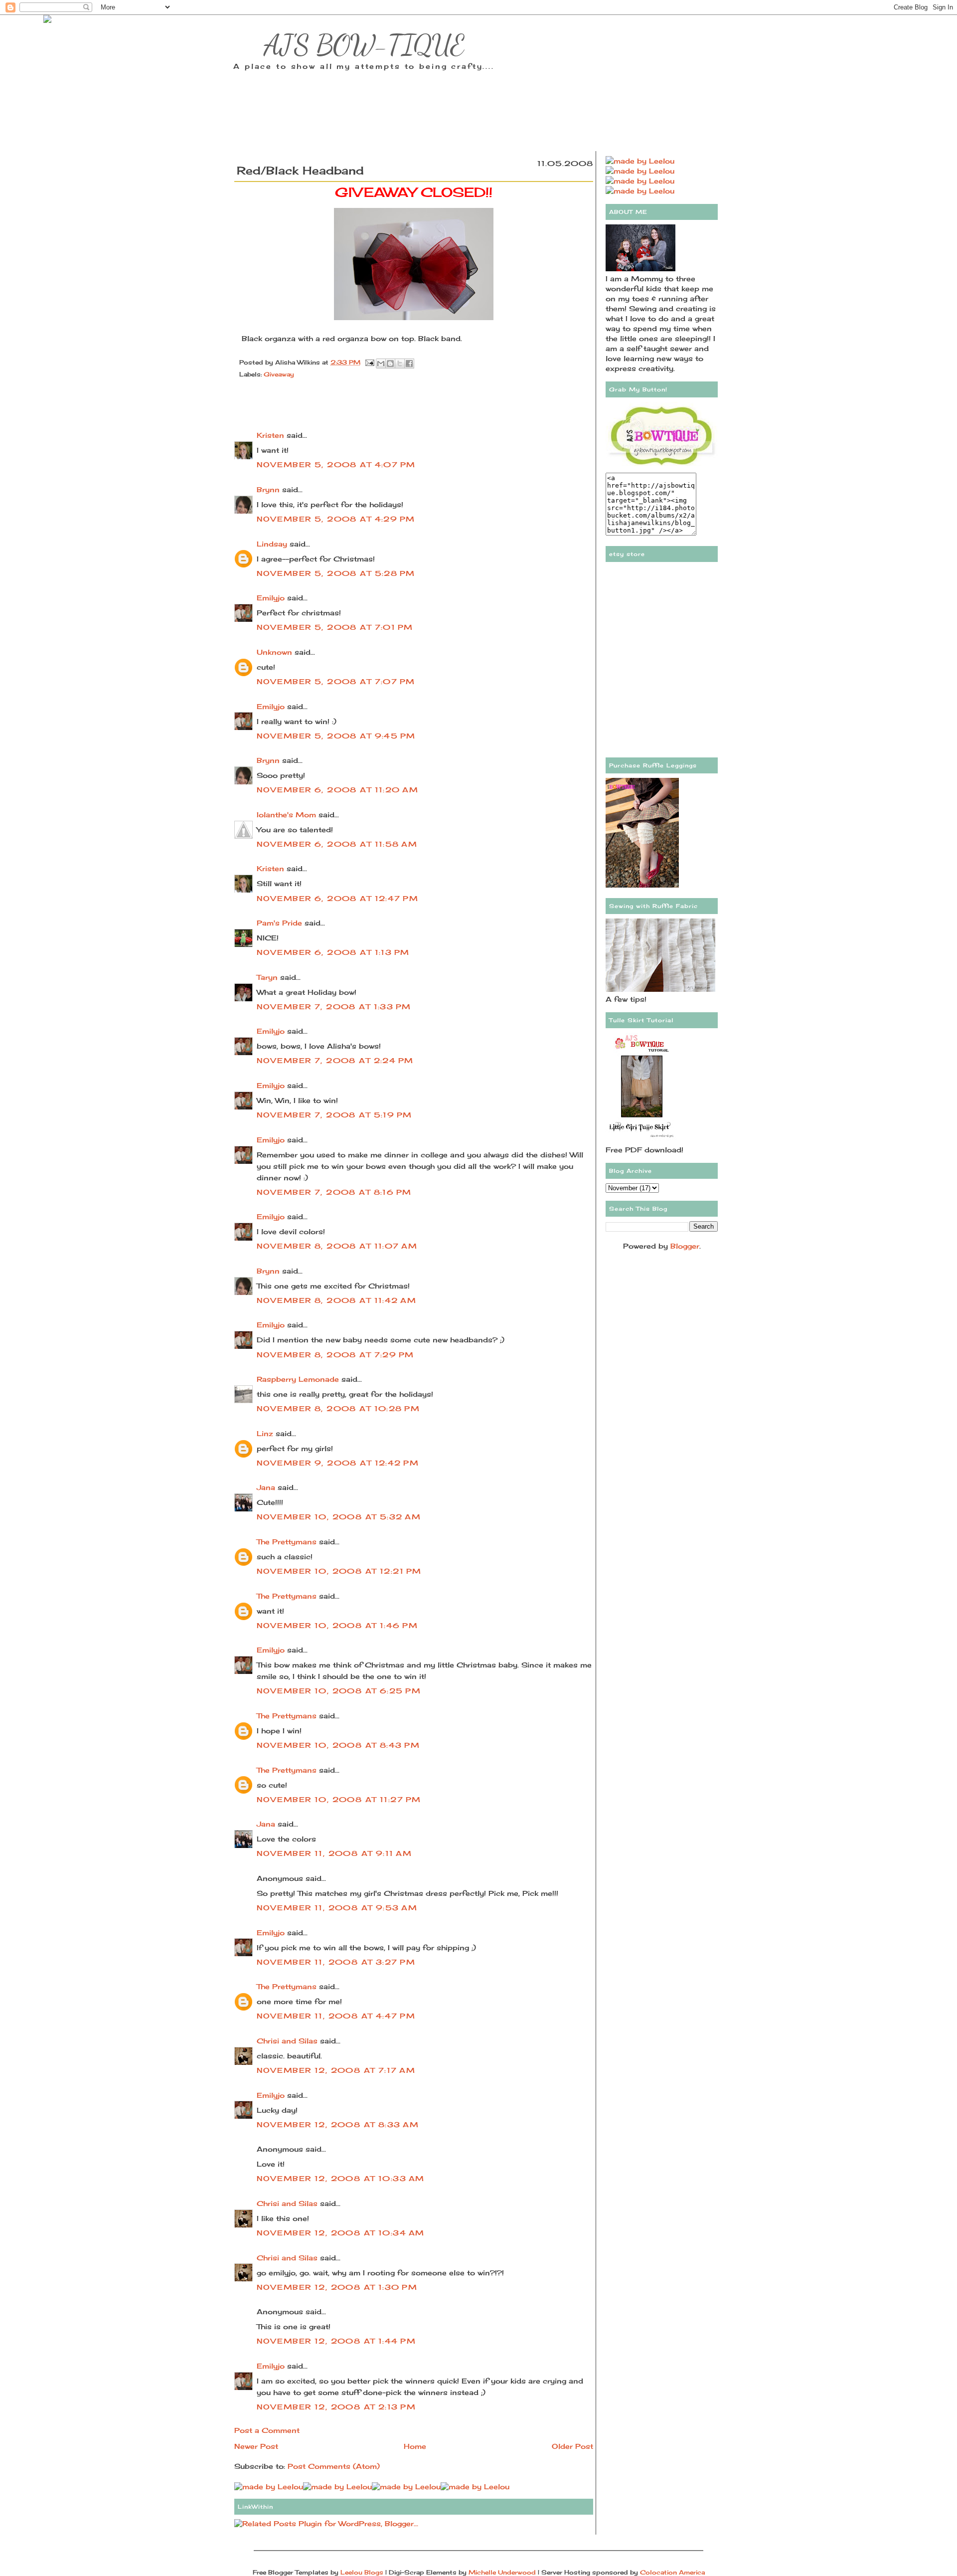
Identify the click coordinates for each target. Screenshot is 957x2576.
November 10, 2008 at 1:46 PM (337, 1625)
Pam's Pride (279, 923)
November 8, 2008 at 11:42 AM (336, 1300)
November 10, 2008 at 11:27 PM (339, 1799)
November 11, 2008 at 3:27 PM (336, 1962)
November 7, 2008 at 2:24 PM (335, 1060)
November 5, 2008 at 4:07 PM (336, 464)
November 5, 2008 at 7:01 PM (335, 627)
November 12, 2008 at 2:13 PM (336, 2407)
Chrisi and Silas (287, 2041)
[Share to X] (400, 364)
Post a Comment (267, 2430)
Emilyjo (271, 598)
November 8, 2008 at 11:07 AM (337, 1246)
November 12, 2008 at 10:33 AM (340, 2178)
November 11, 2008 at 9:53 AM (337, 1908)
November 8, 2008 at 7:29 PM (335, 1355)
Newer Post (256, 2446)
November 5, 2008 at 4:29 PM (336, 519)
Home (415, 2446)
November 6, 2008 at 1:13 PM (333, 952)
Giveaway (279, 374)
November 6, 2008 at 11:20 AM (337, 790)
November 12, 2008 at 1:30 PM (337, 2287)
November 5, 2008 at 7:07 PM (336, 681)
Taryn (267, 977)
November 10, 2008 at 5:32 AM (339, 1517)
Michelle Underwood (502, 2572)
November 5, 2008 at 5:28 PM (336, 573)
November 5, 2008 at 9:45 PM (336, 736)
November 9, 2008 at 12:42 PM (338, 1463)
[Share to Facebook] (409, 364)
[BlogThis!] (390, 364)
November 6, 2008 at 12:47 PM (337, 898)
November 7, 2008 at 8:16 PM (334, 1192)
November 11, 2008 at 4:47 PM (336, 2016)
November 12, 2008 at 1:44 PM (336, 2341)
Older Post (572, 2446)
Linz (265, 1433)
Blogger (685, 1246)
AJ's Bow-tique (364, 45)
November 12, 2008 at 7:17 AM (336, 2070)
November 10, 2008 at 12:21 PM (339, 1571)
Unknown (274, 652)
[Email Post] (369, 362)
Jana (266, 1487)
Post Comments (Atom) (334, 2466)
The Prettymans (287, 1542)
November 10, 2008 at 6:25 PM (339, 1691)
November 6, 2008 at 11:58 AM (337, 844)
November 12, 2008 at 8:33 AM (338, 2124)
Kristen (270, 435)
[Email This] (381, 364)
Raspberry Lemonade (298, 1379)
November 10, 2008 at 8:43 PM (338, 1745)
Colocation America (672, 2572)
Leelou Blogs (362, 2572)
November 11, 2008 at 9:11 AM (334, 1853)
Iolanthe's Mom (286, 815)
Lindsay (272, 544)
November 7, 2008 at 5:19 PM (334, 1115)
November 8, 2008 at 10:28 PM (338, 1408)
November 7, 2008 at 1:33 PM (334, 1007)
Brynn (268, 489)
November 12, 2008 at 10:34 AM (340, 2233)
